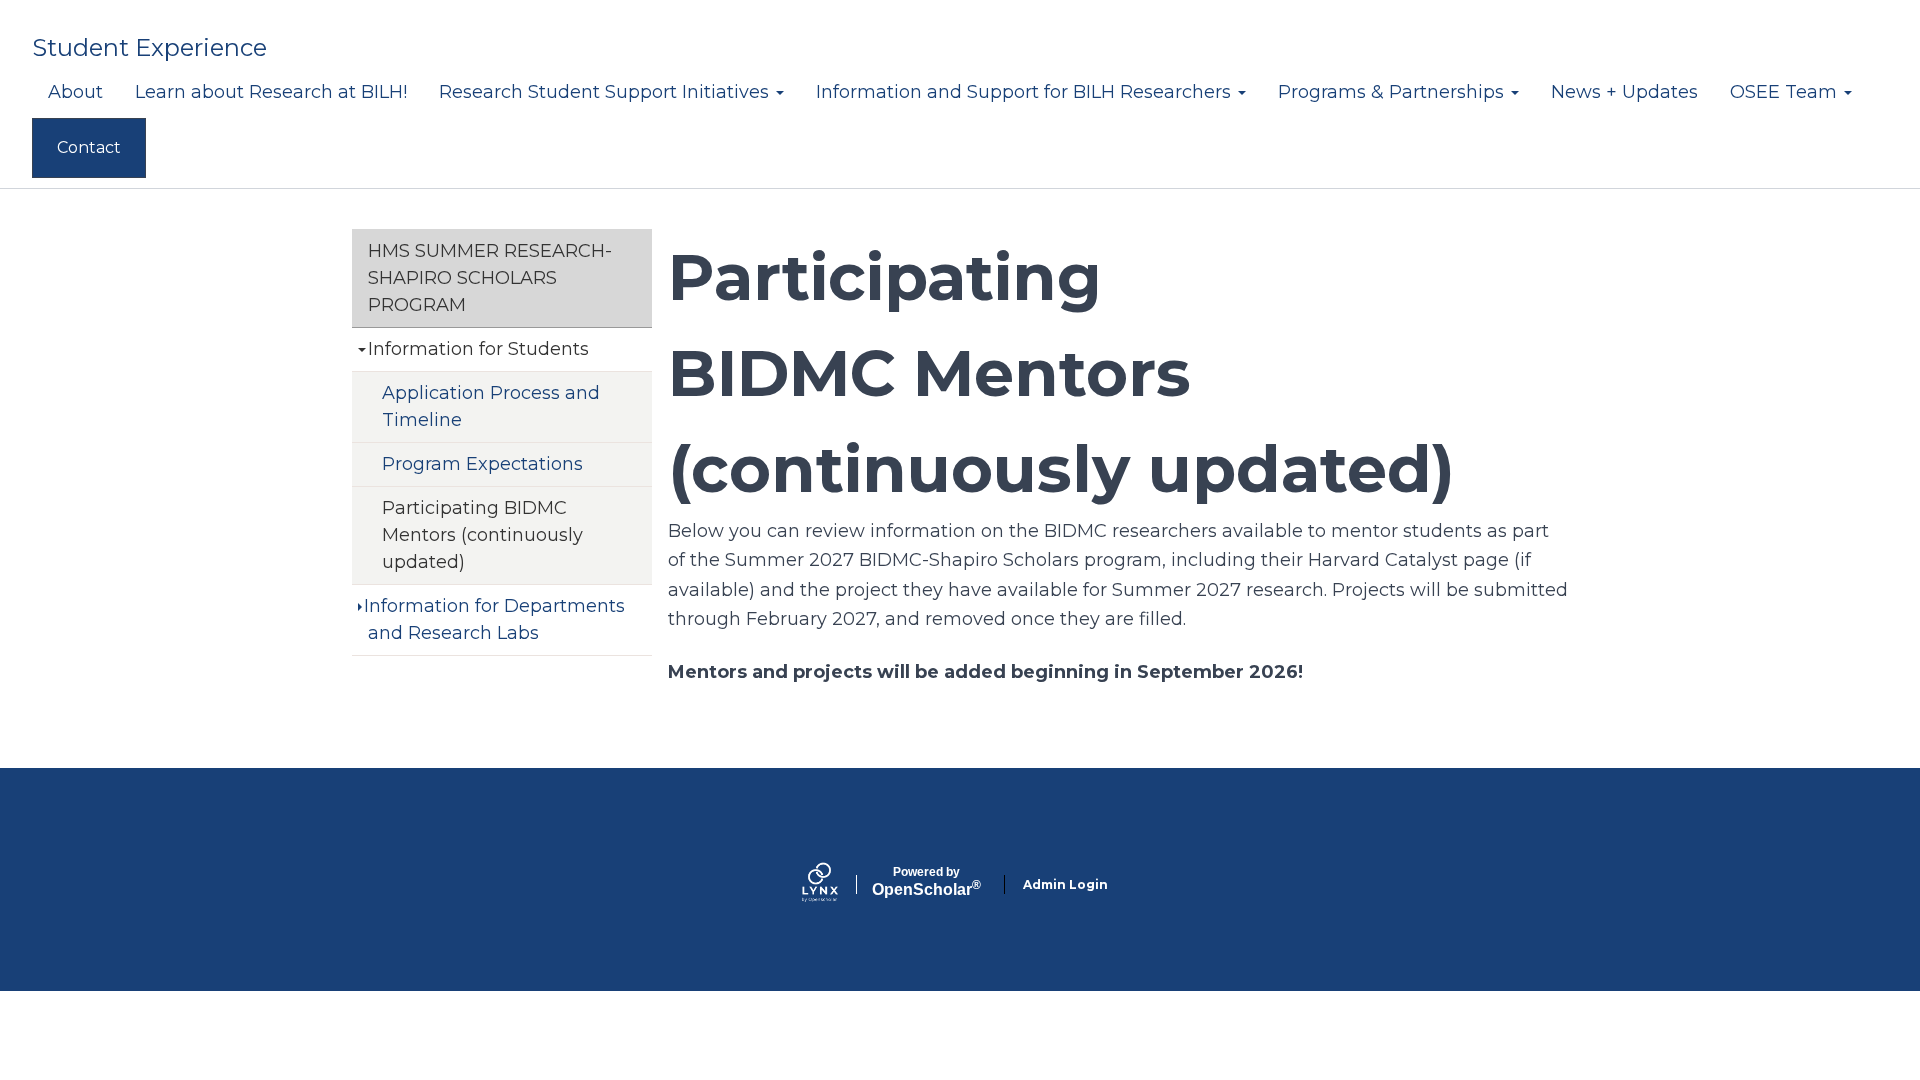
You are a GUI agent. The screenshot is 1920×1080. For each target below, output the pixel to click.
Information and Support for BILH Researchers (1026, 92)
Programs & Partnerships (1393, 92)
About (75, 92)
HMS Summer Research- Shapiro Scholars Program (490, 278)
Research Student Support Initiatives (606, 92)
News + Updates (1624, 92)
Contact (89, 147)
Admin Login (1065, 884)
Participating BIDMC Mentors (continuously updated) (482, 535)
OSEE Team (1786, 92)
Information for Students (478, 349)
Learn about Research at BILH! (271, 92)
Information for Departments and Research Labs (494, 619)
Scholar (926, 882)
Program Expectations (482, 464)
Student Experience (149, 47)
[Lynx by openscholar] (837, 884)
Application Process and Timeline (491, 406)
